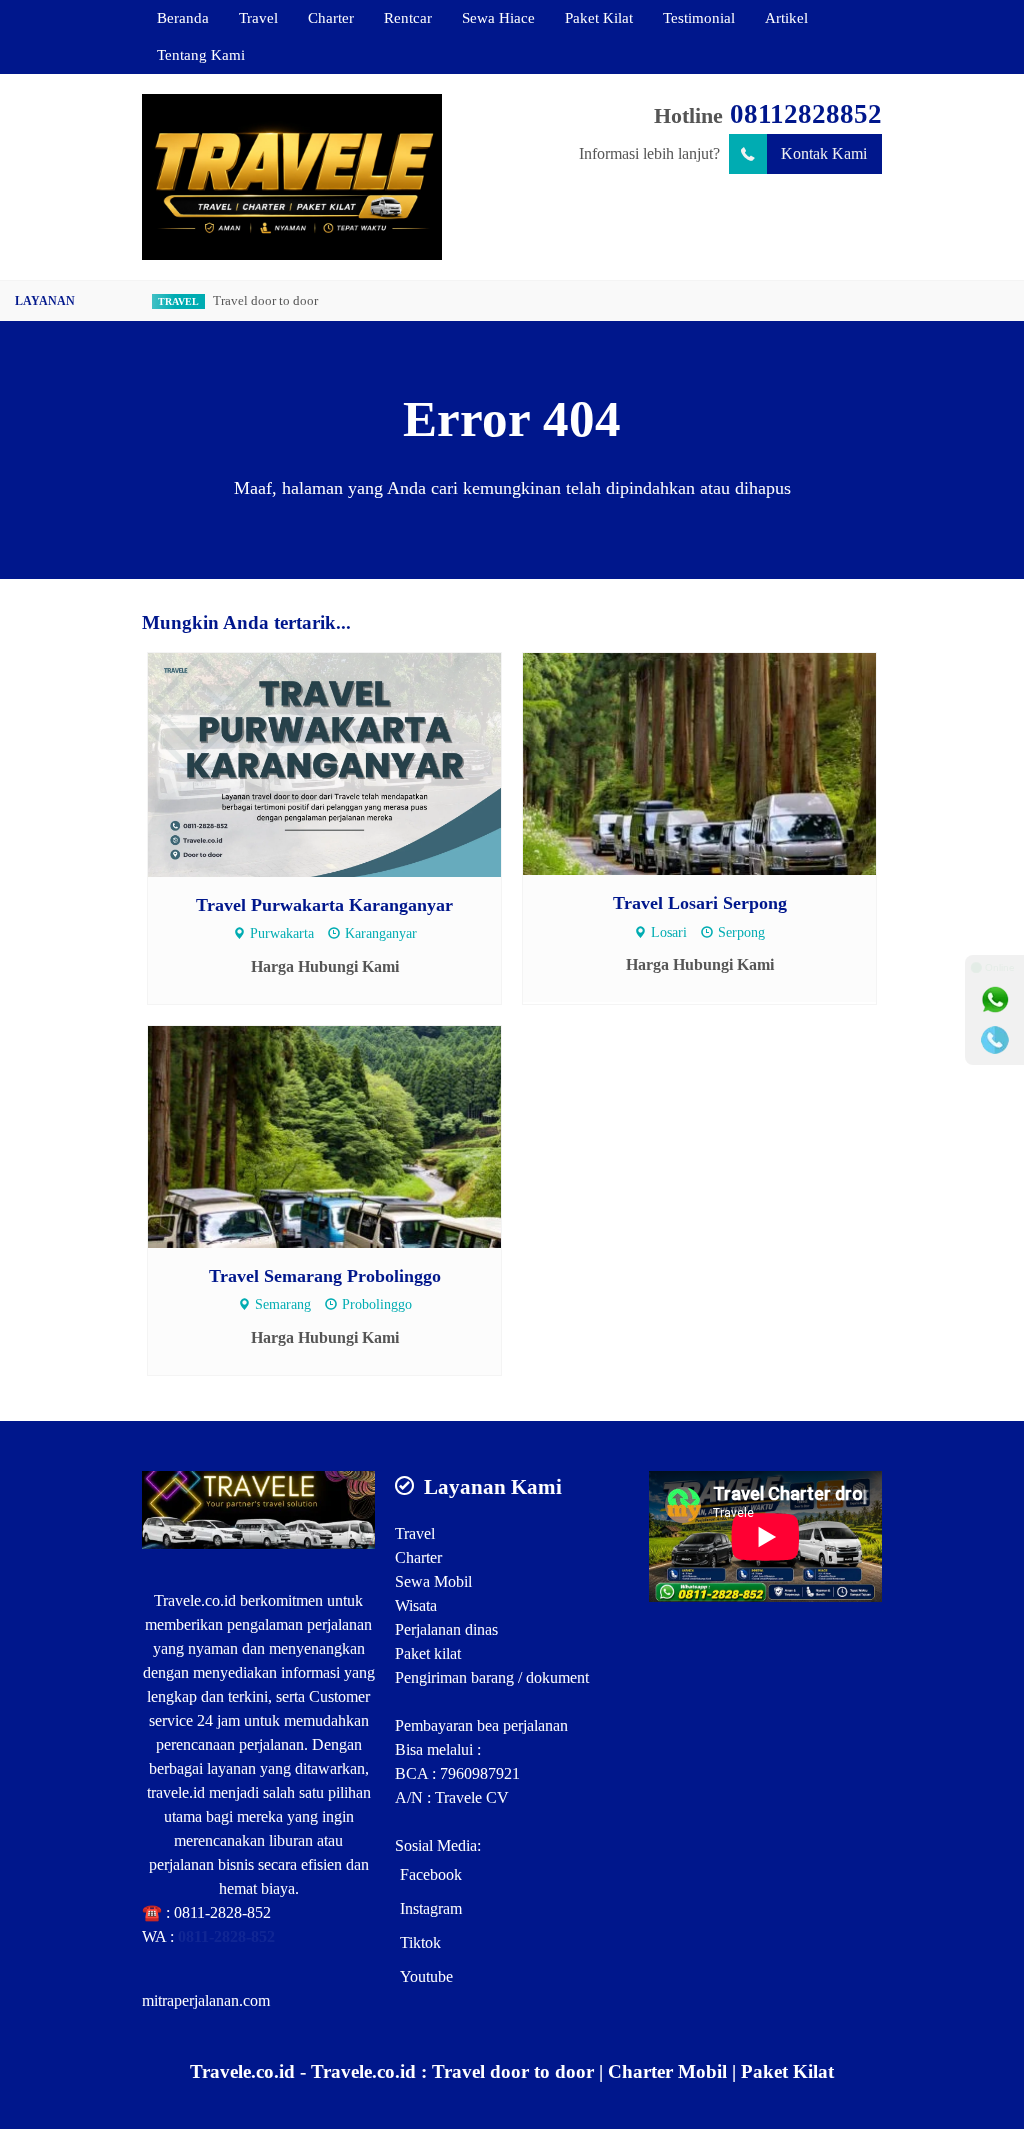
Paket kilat (428, 1653)
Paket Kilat (599, 17)
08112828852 (806, 114)
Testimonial (699, 17)
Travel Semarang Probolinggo (325, 1276)
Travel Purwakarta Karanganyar (324, 905)
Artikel (786, 17)
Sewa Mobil (433, 1581)
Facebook (431, 1874)
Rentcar (408, 17)
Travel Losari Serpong (700, 903)
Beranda (183, 17)
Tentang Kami (201, 54)
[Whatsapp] (995, 1000)
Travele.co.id (195, 1600)
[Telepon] (995, 1040)
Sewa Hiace (498, 17)
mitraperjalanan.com (206, 2000)
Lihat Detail (343, 763)
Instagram (431, 1908)
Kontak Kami (824, 153)
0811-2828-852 (222, 1912)
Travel (258, 17)
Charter (331, 17)
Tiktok (420, 1942)
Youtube (426, 1976)
